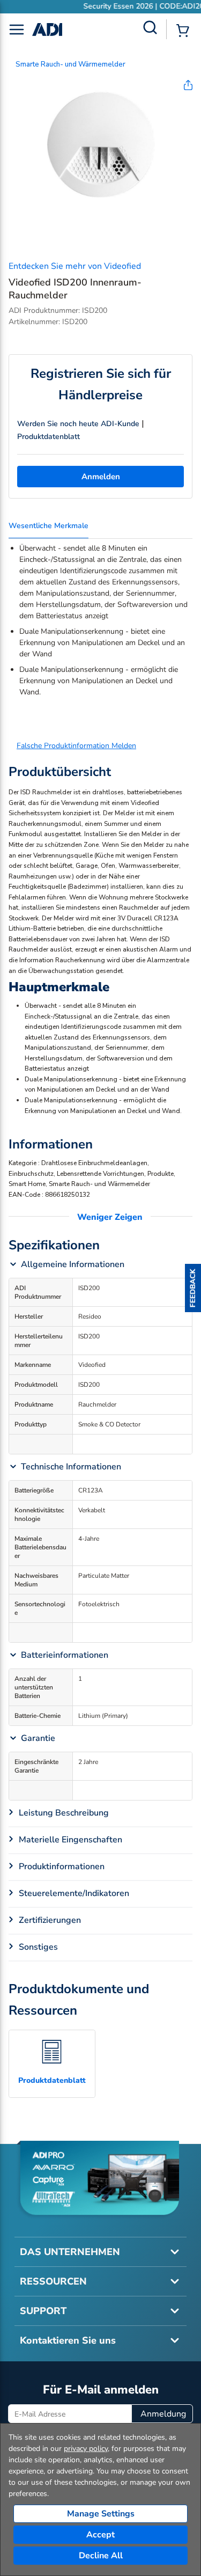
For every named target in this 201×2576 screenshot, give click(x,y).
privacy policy (86, 2449)
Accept (100, 2535)
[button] (193, 1288)
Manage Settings (101, 2514)
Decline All (101, 2556)
